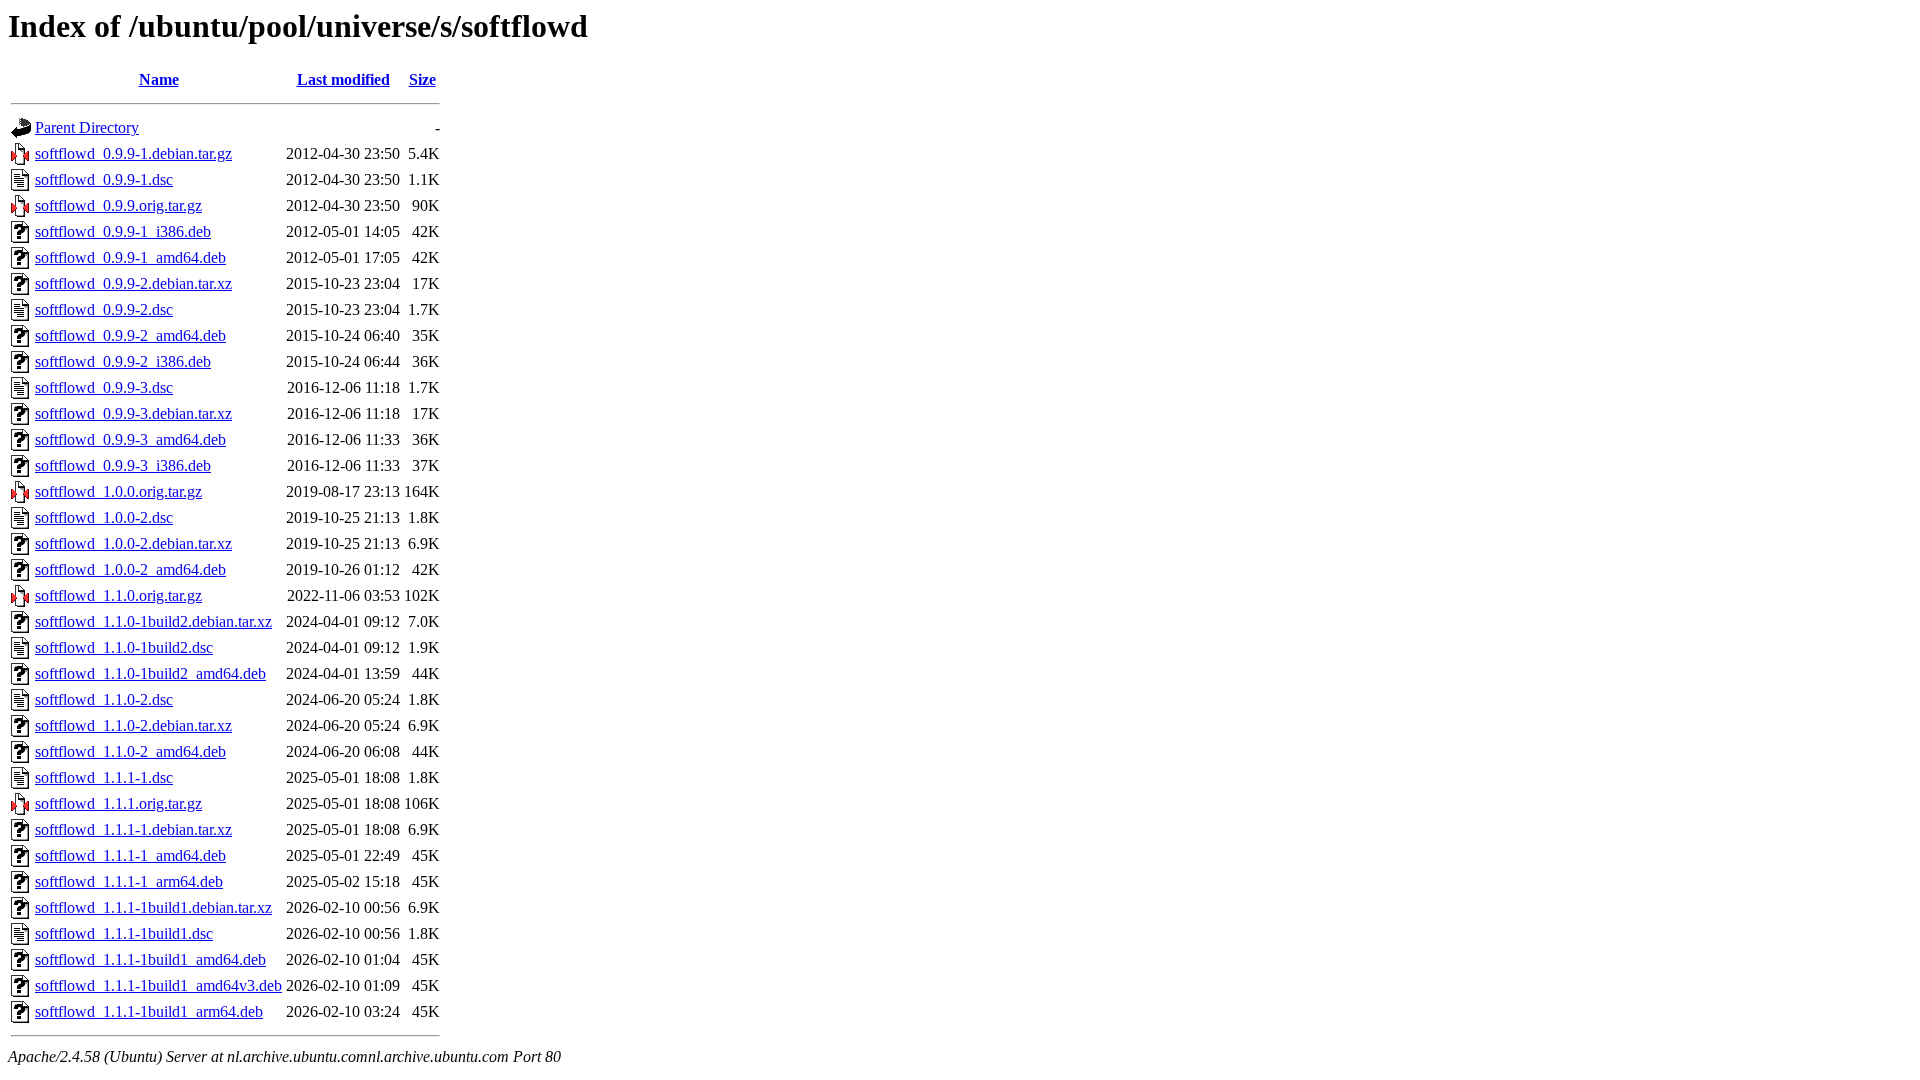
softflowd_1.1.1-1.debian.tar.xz (133, 829)
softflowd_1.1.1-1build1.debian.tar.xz (153, 907)
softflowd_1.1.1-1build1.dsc (124, 933)
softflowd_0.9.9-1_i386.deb (123, 231)
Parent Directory (87, 127)
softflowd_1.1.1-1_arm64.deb (129, 881)
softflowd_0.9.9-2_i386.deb (123, 361)
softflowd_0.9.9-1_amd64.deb (130, 257)
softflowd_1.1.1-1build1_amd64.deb (150, 959)
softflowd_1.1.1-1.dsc (104, 777)
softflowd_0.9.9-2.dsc (104, 309)
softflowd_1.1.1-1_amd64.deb (130, 855)
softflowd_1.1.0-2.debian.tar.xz (133, 725)
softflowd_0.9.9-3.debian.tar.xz (133, 413)
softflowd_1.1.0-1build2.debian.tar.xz (153, 621)
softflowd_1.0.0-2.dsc (104, 517)
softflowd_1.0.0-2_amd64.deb (130, 569)
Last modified (343, 79)
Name (159, 79)
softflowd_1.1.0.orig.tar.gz (118, 595)
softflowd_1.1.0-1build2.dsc (124, 647)
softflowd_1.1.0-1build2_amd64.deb (150, 673)
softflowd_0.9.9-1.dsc (104, 179)
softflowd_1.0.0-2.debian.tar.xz (133, 543)
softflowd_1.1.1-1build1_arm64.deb (149, 1011)
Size (422, 79)
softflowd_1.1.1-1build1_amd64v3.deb (158, 985)
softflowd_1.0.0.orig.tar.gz (118, 491)
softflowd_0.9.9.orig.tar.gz (118, 205)
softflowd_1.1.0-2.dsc (104, 699)
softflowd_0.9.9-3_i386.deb (123, 465)
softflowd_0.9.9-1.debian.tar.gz (133, 153)
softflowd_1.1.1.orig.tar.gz (118, 803)
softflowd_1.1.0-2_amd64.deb (130, 751)
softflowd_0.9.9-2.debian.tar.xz (133, 283)
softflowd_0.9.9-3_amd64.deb (130, 439)
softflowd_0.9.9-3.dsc (104, 387)
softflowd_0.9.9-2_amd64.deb (130, 335)
